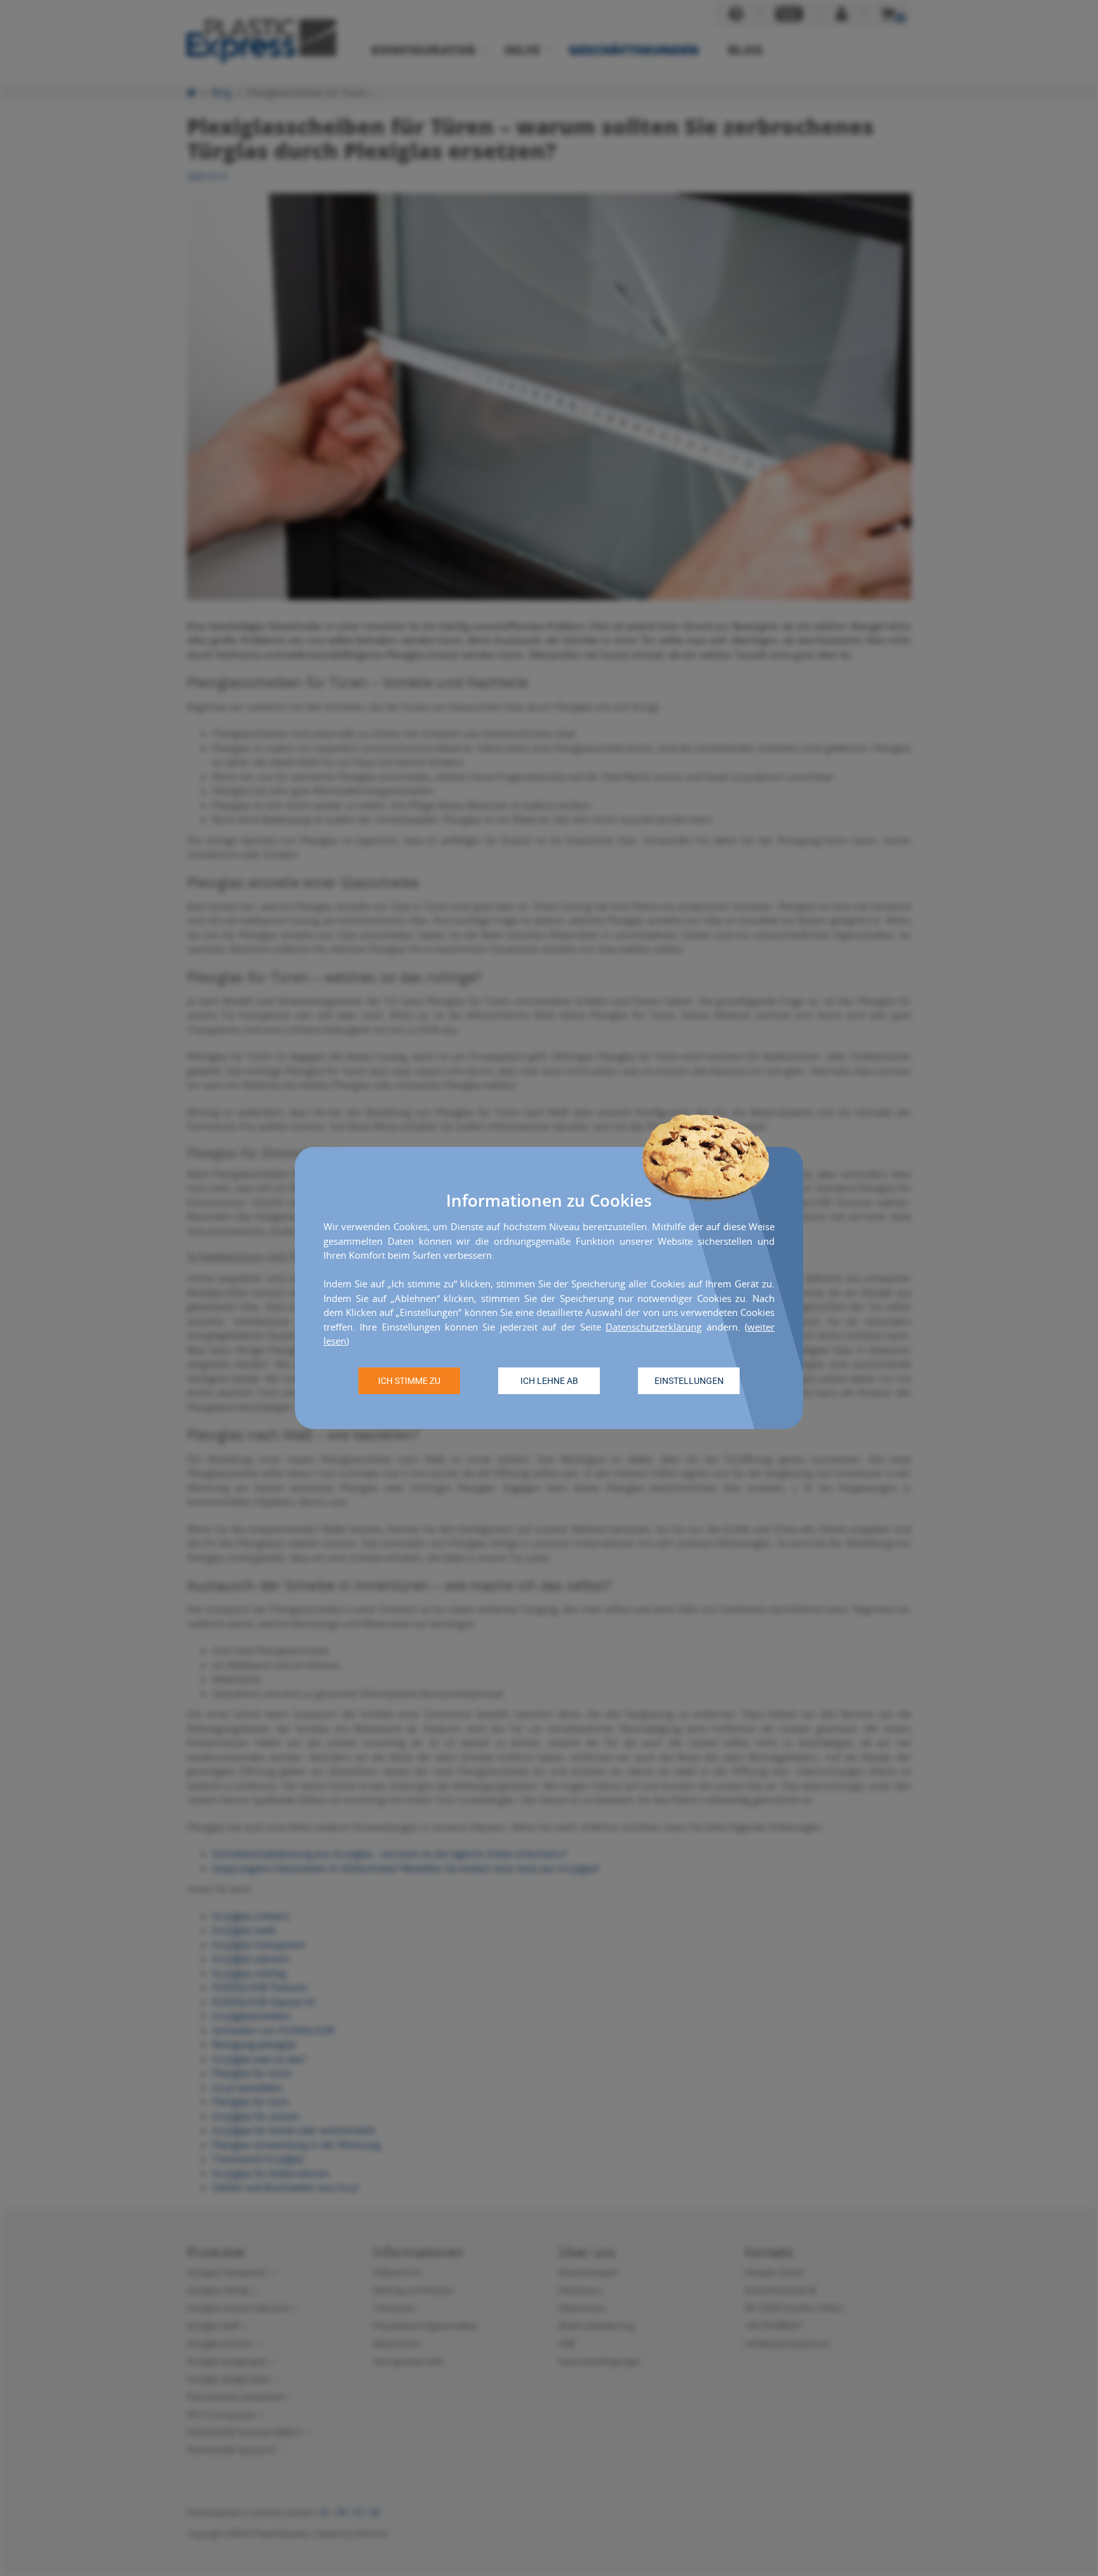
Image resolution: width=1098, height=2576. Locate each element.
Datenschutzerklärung (654, 1327)
